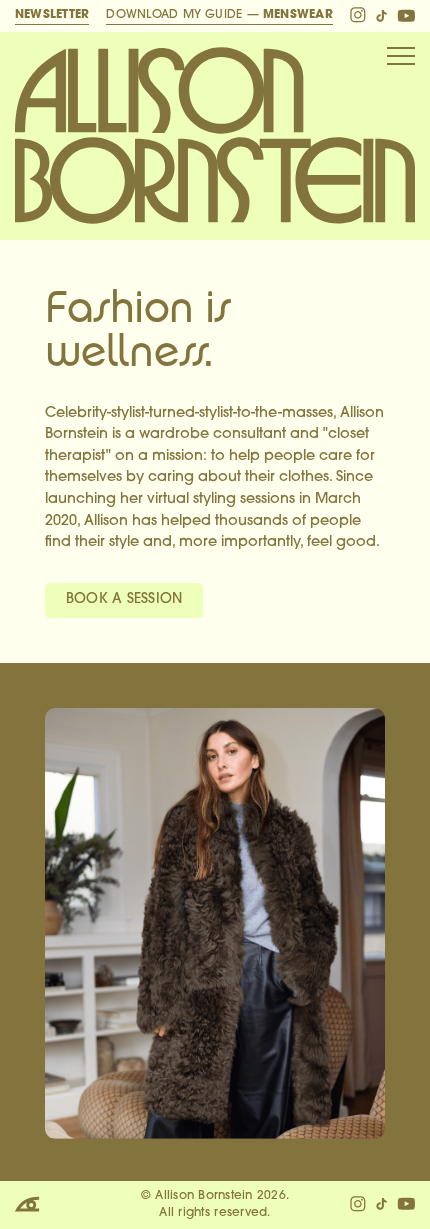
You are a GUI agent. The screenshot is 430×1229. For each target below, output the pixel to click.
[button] (401, 56)
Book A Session (124, 599)
